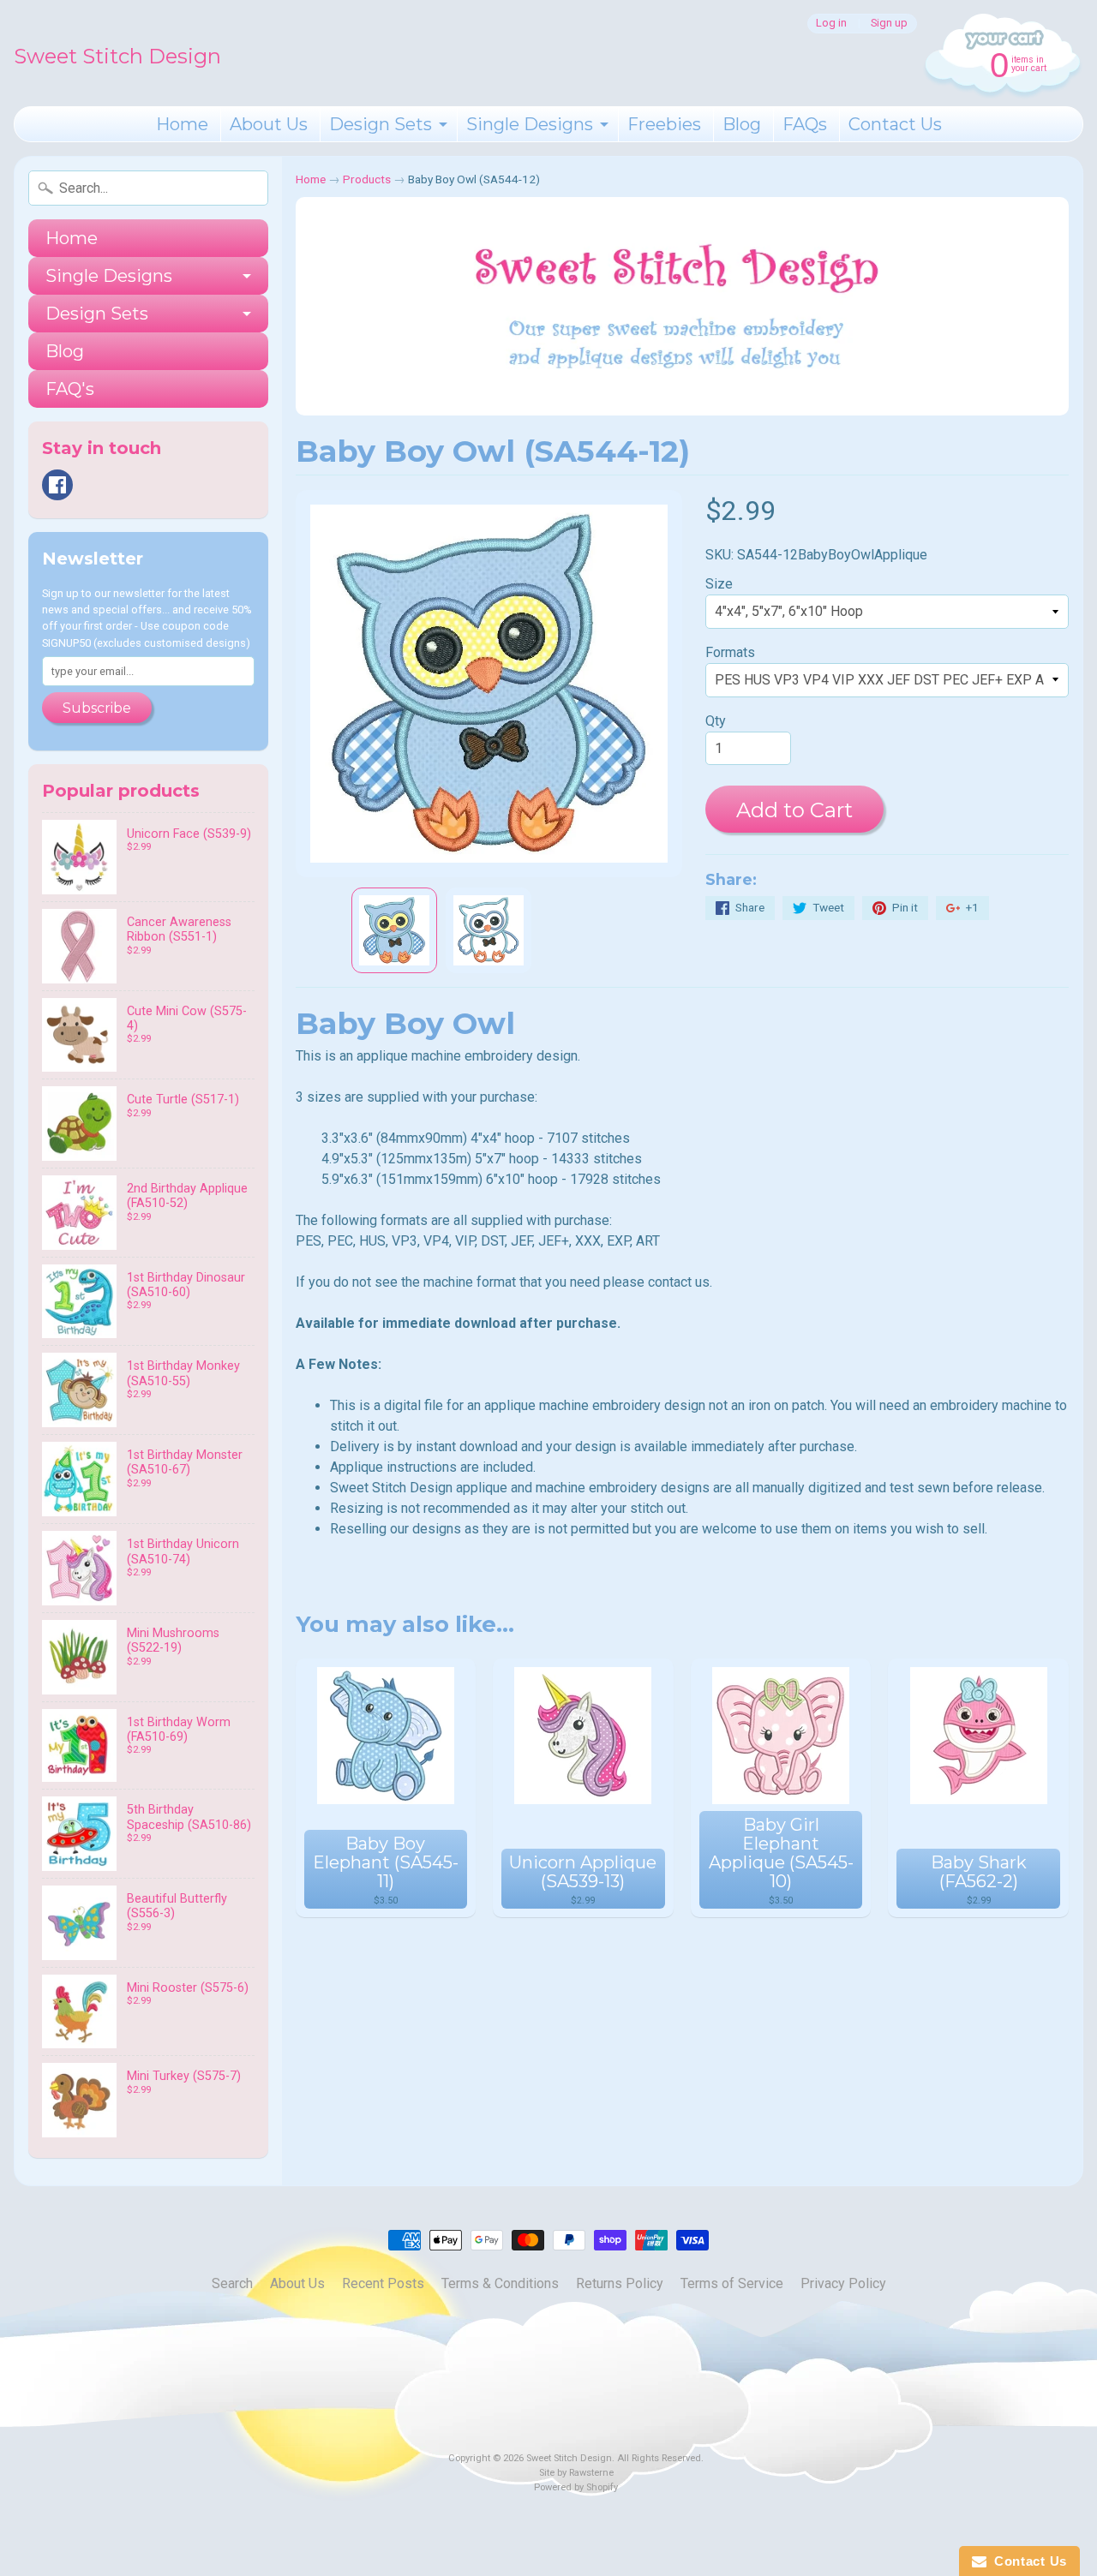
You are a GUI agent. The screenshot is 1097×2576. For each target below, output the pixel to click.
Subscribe (97, 708)
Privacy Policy (843, 2283)
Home (182, 124)
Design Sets (381, 124)
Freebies (664, 124)
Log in (831, 24)
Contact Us (895, 124)
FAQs (805, 124)
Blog (742, 124)
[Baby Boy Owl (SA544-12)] (394, 930)
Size (719, 584)
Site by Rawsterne (576, 2473)
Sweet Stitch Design (117, 56)
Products (367, 179)
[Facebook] (57, 485)
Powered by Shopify (576, 2487)
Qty (716, 721)
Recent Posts (383, 2283)
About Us (269, 124)
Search (232, 2283)
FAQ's (70, 389)
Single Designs (530, 124)
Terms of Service (732, 2283)
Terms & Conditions (500, 2283)
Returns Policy (620, 2283)
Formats (730, 652)
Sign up (889, 24)
